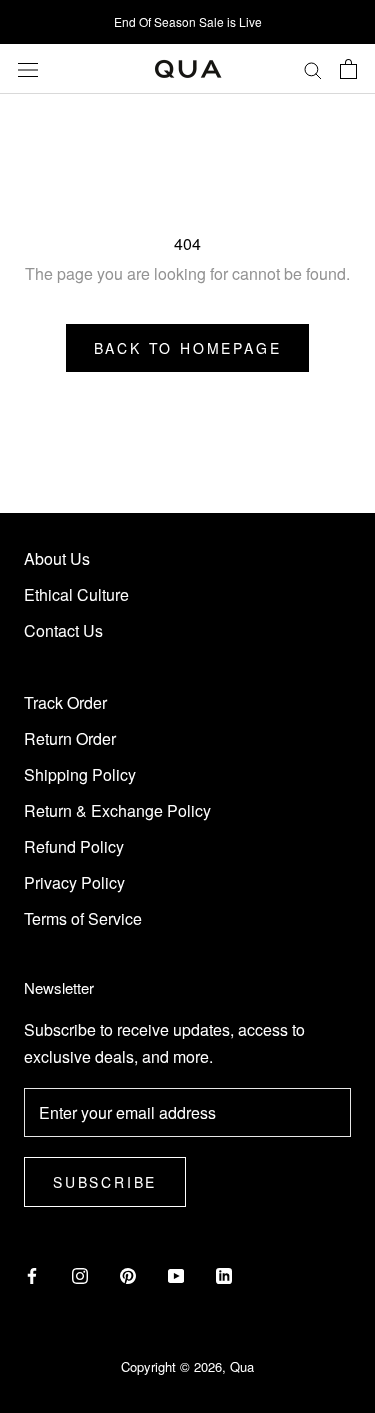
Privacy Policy (74, 882)
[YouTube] (176, 1274)
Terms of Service (83, 918)
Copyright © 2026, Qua (187, 1366)
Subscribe (105, 1182)
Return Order (70, 738)
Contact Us (63, 630)
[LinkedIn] (224, 1274)
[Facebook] (32, 1274)
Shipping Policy (80, 774)
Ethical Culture (76, 594)
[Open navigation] (28, 68)
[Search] (313, 69)
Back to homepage (188, 348)
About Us (57, 558)
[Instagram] (80, 1274)
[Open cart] (348, 69)
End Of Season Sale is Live (188, 21)
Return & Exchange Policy (117, 810)
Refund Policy (74, 846)
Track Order (65, 702)
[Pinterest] (128, 1274)
